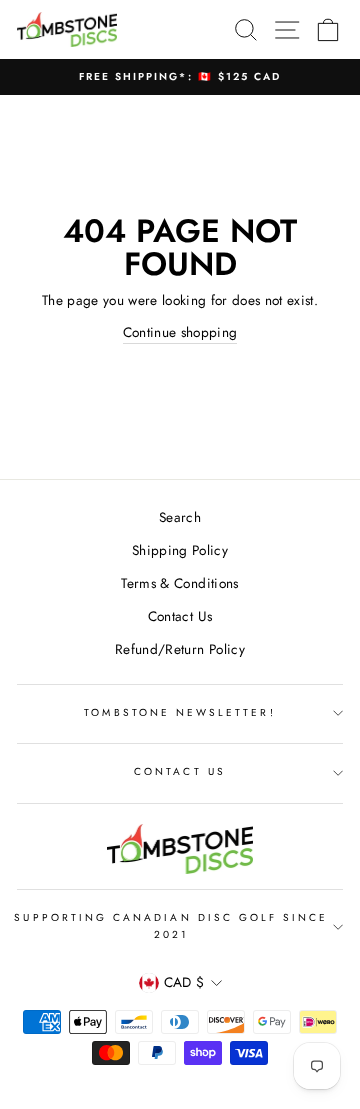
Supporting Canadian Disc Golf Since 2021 (171, 925)
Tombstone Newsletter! (179, 712)
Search (180, 517)
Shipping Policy (180, 550)
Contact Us (180, 616)
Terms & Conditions (179, 583)
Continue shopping (180, 332)
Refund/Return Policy (180, 649)
